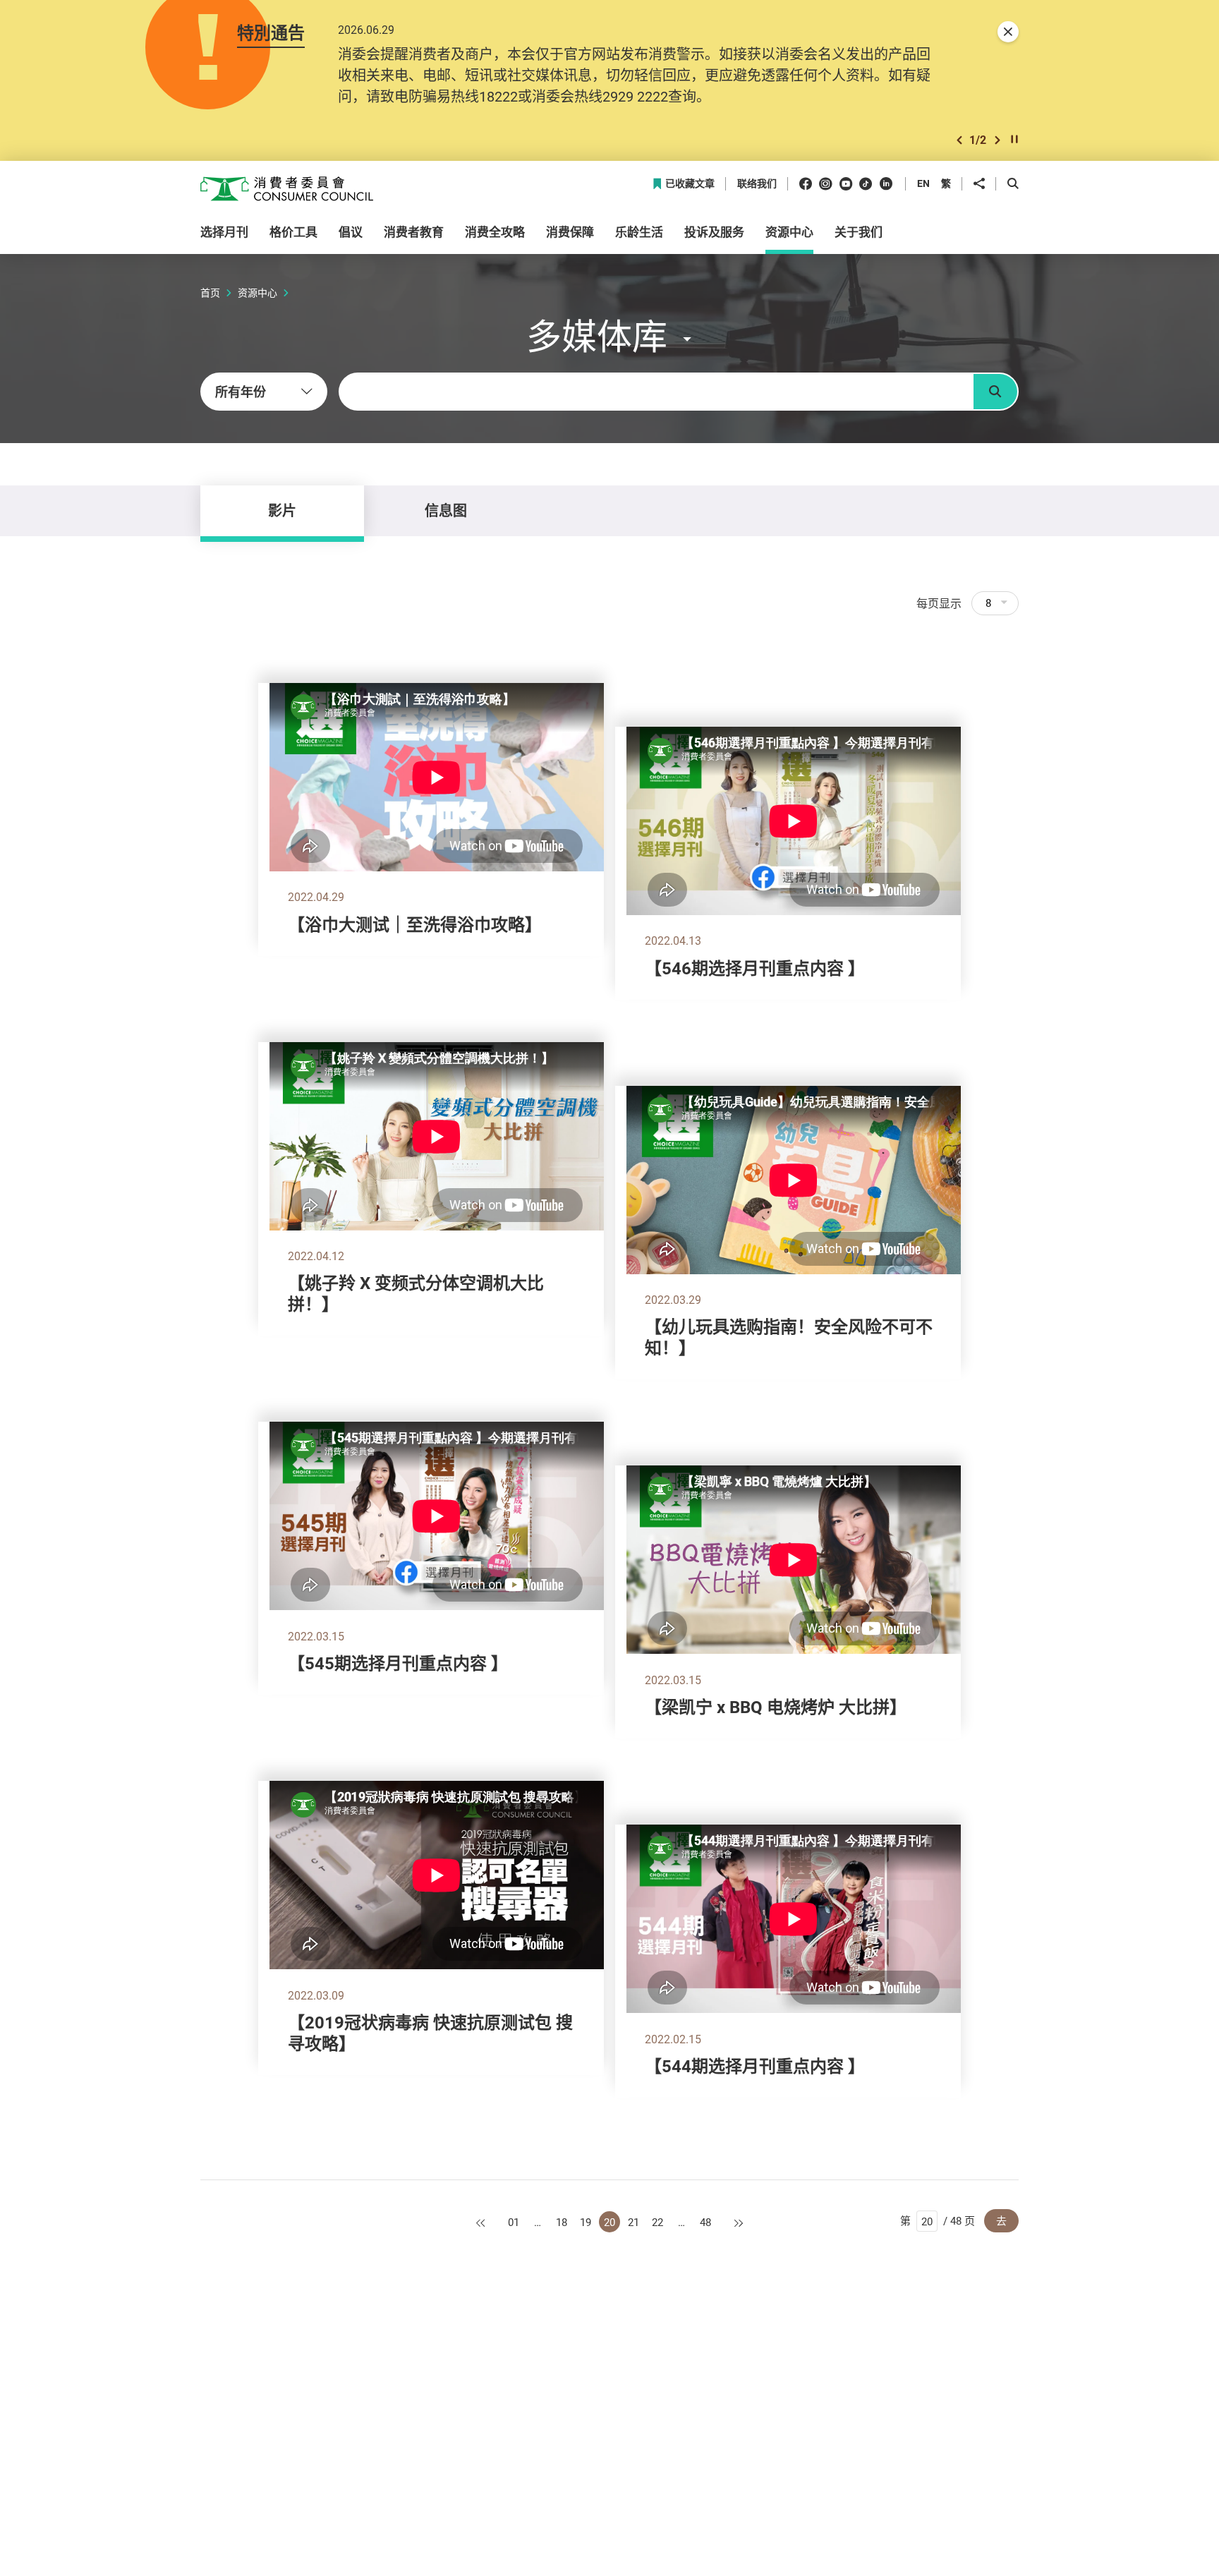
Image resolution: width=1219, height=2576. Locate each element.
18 (562, 2222)
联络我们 (757, 184)
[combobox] (264, 392)
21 (633, 2222)
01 (514, 2222)
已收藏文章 (690, 184)
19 (586, 2222)
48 (705, 2222)
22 (657, 2222)
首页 (210, 292)
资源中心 (257, 292)
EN (923, 183)
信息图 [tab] (446, 510)
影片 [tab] (282, 510)
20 (609, 2222)
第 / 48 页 (938, 2220)
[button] (959, 140)
